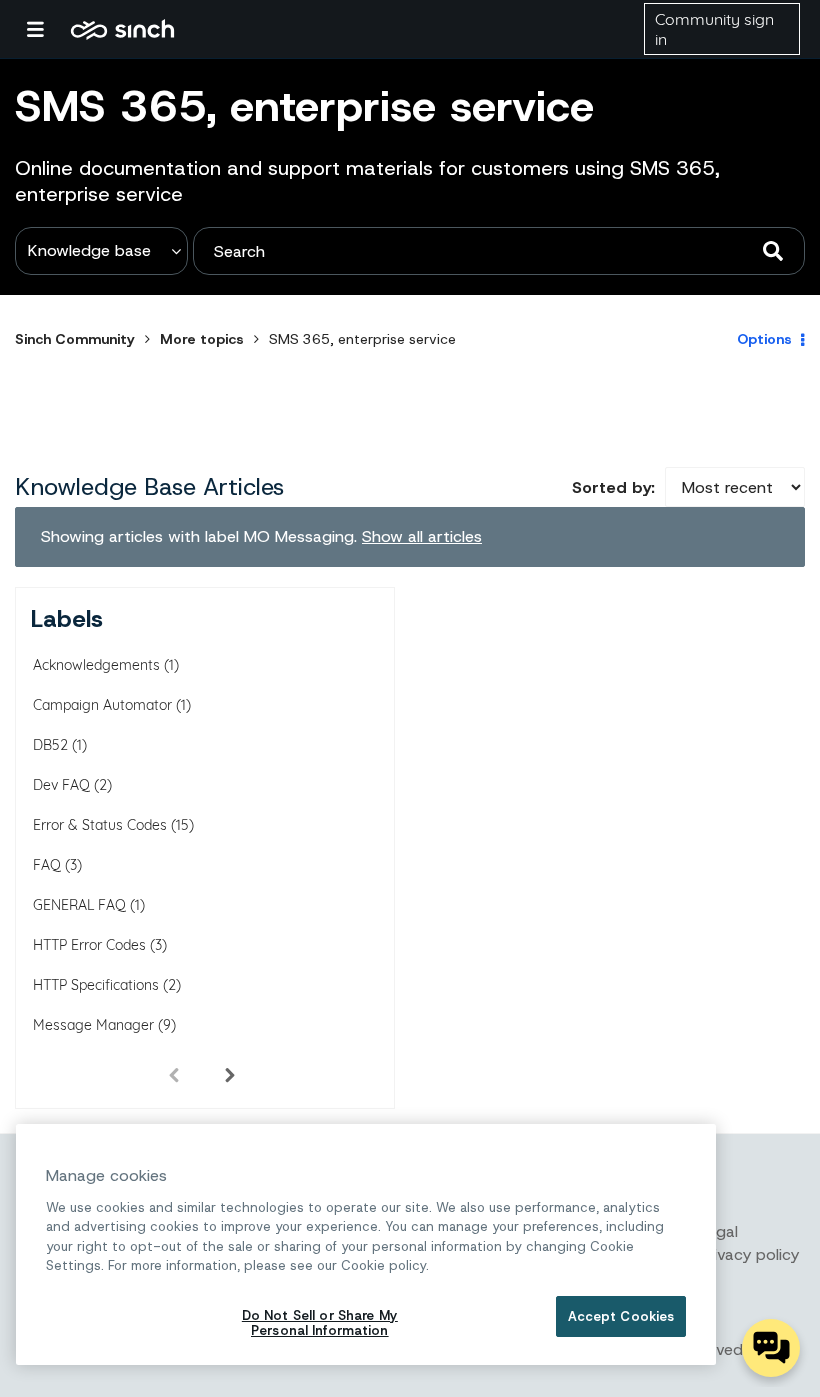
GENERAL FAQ (79, 905)
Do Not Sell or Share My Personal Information (320, 1323)
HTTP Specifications (96, 985)
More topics (202, 339)
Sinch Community (122, 29)
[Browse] (45, 29)
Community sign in (714, 29)
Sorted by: (613, 487)
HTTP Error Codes (89, 945)
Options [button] (764, 339)
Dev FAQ (61, 785)
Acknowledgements (96, 665)
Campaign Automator (102, 705)
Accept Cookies (621, 1316)
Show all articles (422, 536)
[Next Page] (230, 1074)
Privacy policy (749, 1254)
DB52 (50, 745)
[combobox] (499, 251)
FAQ (47, 865)
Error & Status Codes (100, 825)
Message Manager (93, 1025)
